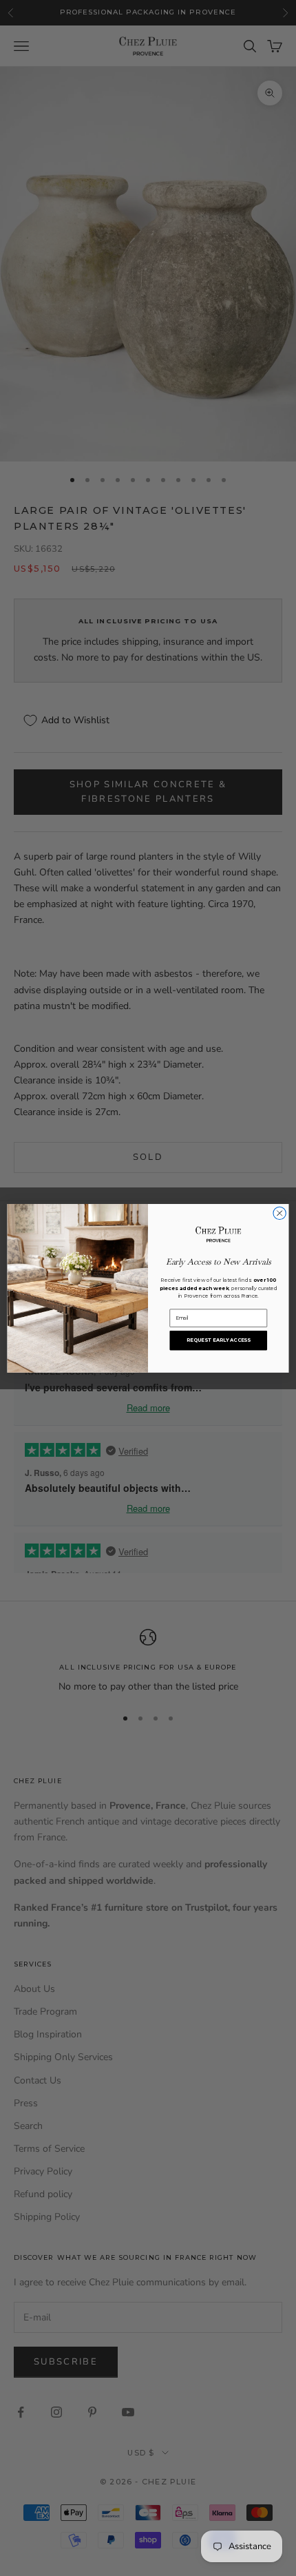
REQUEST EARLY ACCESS (219, 1340)
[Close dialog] (279, 1213)
